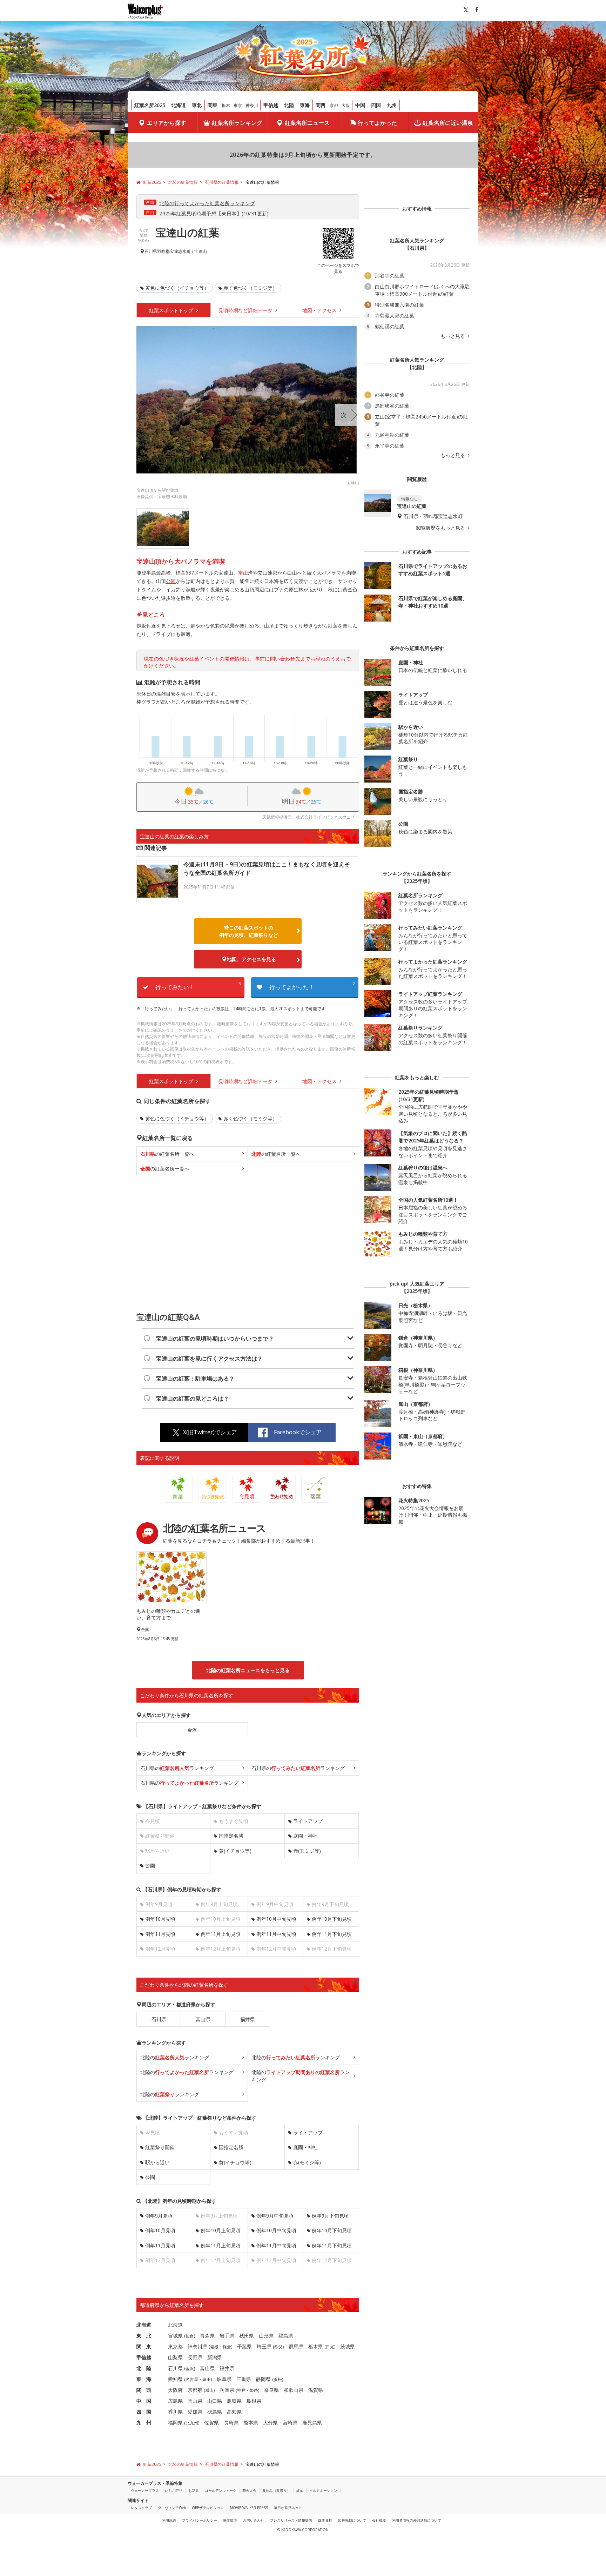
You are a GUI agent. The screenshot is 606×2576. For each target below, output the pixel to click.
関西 (321, 105)
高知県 (234, 2412)
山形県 (266, 2336)
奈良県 (271, 2390)
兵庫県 (227, 2390)
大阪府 (175, 2390)
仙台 (190, 2336)
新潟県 (215, 2357)
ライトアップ (308, 1821)
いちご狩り (174, 2490)
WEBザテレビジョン (208, 2508)
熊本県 (251, 2423)
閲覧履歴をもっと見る (441, 528)
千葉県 (244, 2346)
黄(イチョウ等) (235, 1851)
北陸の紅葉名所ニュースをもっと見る (248, 1670)
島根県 (254, 2401)
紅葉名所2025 (150, 105)
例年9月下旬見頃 (330, 2216)
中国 (360, 105)
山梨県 (175, 2357)
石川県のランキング (177, 1768)
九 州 (144, 2423)
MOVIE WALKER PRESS (249, 2508)
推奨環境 (230, 2520)
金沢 (192, 1730)
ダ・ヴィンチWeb (172, 2508)
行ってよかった (377, 123)
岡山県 (195, 2401)
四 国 (144, 2412)
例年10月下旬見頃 (332, 1919)
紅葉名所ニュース (307, 123)
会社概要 (379, 2520)
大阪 (346, 105)
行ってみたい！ (198, 986)
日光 (330, 2347)
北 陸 (144, 2368)
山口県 (215, 2401)
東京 (238, 105)
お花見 (194, 2490)
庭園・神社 (305, 1836)
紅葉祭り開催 (160, 2147)
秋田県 (247, 2336)
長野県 (195, 2357)
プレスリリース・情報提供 (291, 2520)
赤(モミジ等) (307, 1851)
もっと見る (453, 336)
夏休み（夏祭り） (276, 2490)
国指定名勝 (231, 1836)
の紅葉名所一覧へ (167, 1154)
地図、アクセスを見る (251, 959)
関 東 (144, 2346)
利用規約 (169, 2520)
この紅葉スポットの (249, 931)
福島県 (286, 2336)
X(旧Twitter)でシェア (210, 1432)
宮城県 (175, 2336)
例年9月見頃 (159, 2216)
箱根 (214, 2347)
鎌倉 (227, 2347)
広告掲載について (352, 2520)
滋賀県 (316, 2390)
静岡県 (263, 2379)
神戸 (241, 2390)
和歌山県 (294, 2390)
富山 (243, 573)
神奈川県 (197, 2346)
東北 (197, 105)
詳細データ (246, 310)
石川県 (151, 251)
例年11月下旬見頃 (332, 1934)
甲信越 (271, 105)
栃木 (226, 105)
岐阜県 (224, 2379)
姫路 (254, 2390)
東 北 (144, 2336)
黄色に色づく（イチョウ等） (177, 288)
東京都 (175, 2346)
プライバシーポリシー (200, 2520)
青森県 (207, 2336)
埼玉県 (264, 2346)
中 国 (144, 2401)
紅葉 (300, 2490)
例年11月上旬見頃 (221, 1934)
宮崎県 (290, 2423)
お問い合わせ (254, 2520)
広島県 (175, 2401)
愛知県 (175, 2379)
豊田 (207, 2379)
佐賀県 (211, 2423)
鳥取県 (234, 2401)
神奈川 (252, 105)
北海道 (179, 105)
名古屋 (192, 2379)
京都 (334, 105)
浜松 (278, 2379)
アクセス (320, 310)
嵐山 (209, 2390)
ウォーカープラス (145, 2490)
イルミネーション (323, 2490)
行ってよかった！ (312, 986)
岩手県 (227, 2336)
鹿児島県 (312, 2423)
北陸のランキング (175, 2057)
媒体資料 (325, 2520)
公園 (171, 581)
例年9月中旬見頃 (275, 2216)
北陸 (289, 105)
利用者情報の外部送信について (417, 2520)
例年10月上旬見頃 (221, 2230)
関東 (213, 105)
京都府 (195, 2390)
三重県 (244, 2379)
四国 (376, 105)
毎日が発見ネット (288, 2508)
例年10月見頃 (160, 1919)
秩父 (278, 2347)
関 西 (144, 2390)
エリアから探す (167, 123)
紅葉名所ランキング (237, 123)
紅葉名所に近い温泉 (448, 123)
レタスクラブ (141, 2508)
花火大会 (249, 2490)
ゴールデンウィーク (221, 2490)
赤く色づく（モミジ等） (250, 288)
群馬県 (296, 2346)
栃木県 (316, 2346)
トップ (172, 310)
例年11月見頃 (160, 1934)
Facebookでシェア (298, 1432)
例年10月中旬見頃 (276, 1919)
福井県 (248, 2019)
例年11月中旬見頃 (276, 1934)
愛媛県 (195, 2412)
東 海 (144, 2379)
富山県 (203, 2019)
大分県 (270, 2423)
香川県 (175, 2412)
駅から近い (157, 2162)
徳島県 (215, 2412)
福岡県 (175, 2423)
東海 (305, 105)
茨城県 (348, 2346)
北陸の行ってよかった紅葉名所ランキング (207, 203)
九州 (392, 105)
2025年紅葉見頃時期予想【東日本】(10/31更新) (214, 213)
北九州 (192, 2423)
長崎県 (231, 2423)
